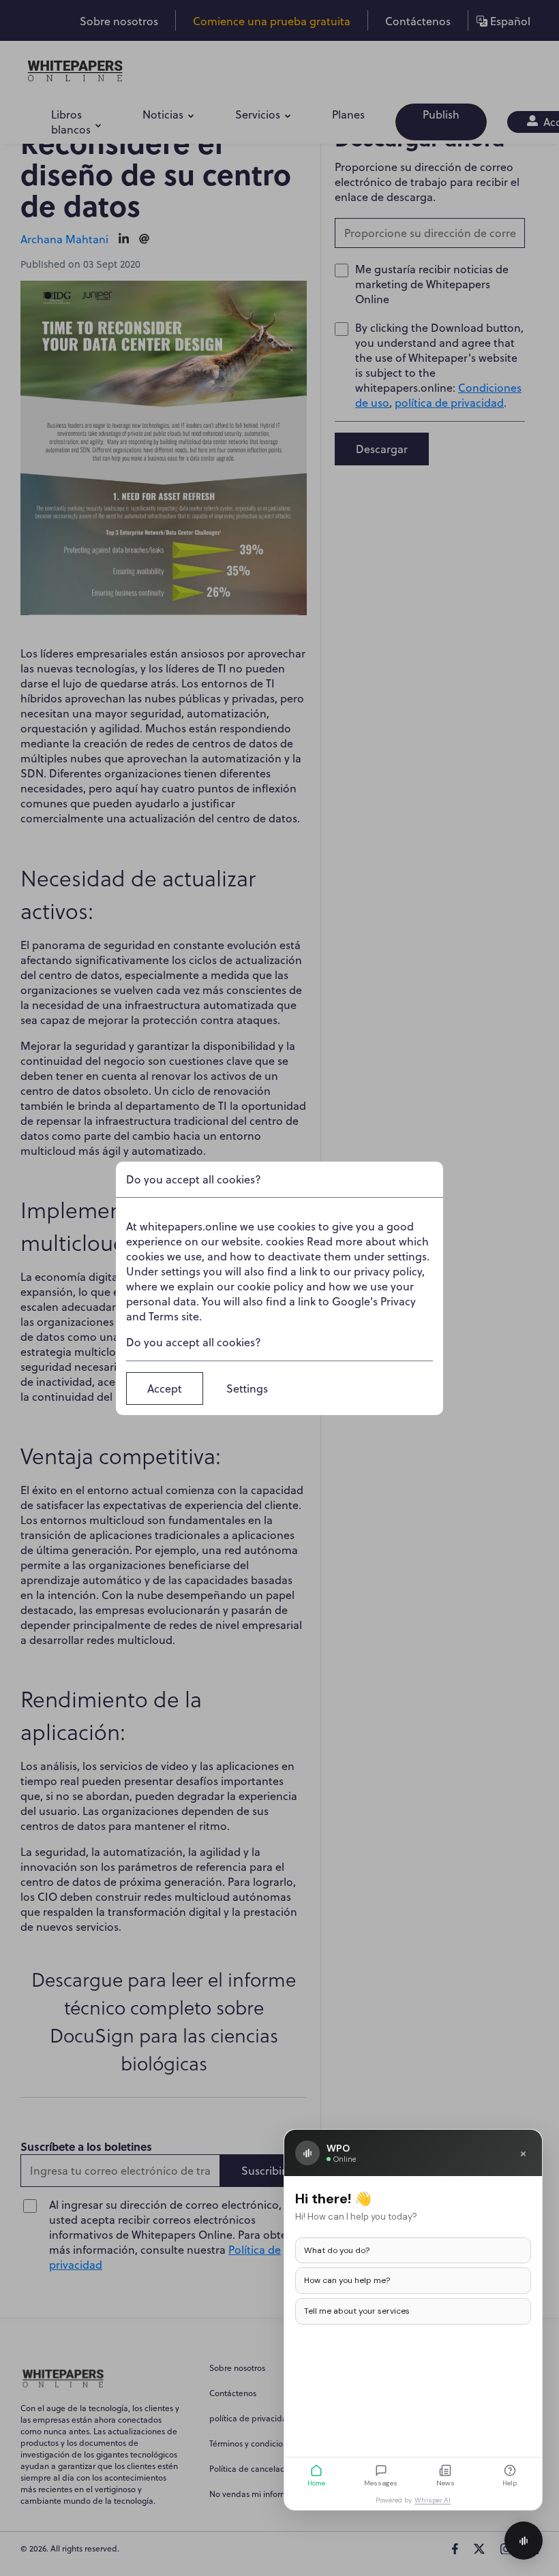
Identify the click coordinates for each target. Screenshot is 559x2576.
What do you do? (337, 2250)
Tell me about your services (357, 2311)
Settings (247, 1388)
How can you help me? (347, 2280)
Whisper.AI (433, 2500)
